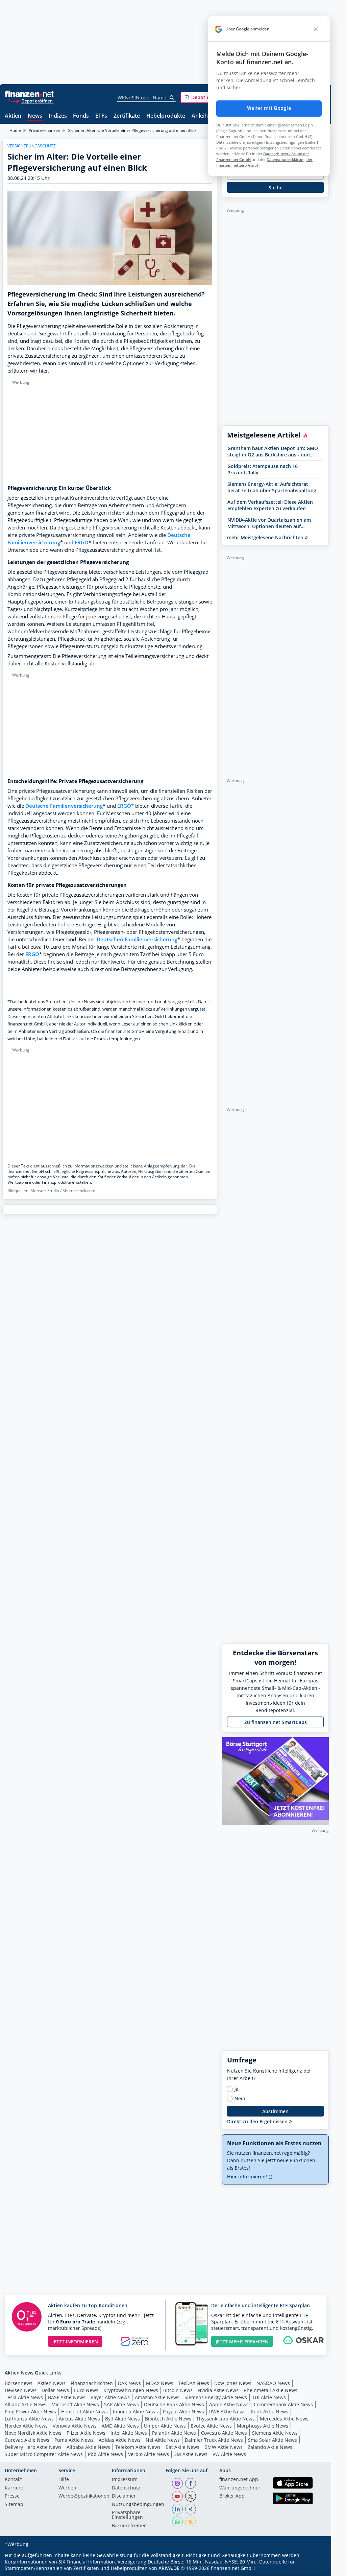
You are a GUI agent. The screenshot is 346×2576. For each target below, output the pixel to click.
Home (15, 130)
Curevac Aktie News (27, 2440)
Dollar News (55, 2390)
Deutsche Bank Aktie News (174, 2404)
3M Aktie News (191, 2454)
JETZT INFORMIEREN (75, 2342)
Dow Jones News (233, 2383)
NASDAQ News (273, 2383)
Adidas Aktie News (120, 2440)
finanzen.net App (239, 2480)
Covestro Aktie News (224, 2433)
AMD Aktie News (120, 2426)
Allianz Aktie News (26, 2404)
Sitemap (14, 2505)
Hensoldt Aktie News (84, 2412)
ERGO (82, 542)
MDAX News (160, 2383)
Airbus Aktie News (79, 2419)
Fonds (81, 116)
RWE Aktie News (227, 2412)
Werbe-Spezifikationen (84, 2496)
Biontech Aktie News (168, 2419)
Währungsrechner (240, 2488)
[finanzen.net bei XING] (191, 2509)
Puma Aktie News (74, 2440)
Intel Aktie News (129, 2433)
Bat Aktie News (182, 2447)
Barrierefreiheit (129, 2526)
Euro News (86, 2390)
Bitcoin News (178, 2390)
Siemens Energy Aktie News (216, 2397)
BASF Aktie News (67, 2397)
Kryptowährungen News (131, 2390)
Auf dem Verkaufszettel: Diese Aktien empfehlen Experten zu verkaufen (270, 505)
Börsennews (19, 2383)
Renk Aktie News (269, 2412)
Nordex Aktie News (26, 2426)
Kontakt (13, 2480)
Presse (12, 2496)
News (35, 116)
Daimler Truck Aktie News (214, 2440)
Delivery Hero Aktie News (33, 2447)
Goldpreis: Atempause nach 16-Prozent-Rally (263, 469)
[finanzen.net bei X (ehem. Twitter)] (191, 2496)
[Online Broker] (30, 101)
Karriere (14, 2488)
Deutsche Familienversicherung (64, 806)
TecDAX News (194, 2383)
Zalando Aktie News (270, 2447)
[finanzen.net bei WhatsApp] (177, 2522)
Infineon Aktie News (135, 2412)
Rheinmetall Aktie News (270, 2390)
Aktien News (52, 2383)
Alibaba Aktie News (88, 2447)
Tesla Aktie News (24, 2397)
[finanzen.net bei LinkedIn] (177, 2509)
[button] (206, 97)
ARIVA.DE (169, 2568)
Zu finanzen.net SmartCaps (276, 1722)
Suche (276, 187)
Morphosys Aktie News (263, 2426)
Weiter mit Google (269, 108)
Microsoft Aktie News (75, 2404)
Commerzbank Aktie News (283, 2404)
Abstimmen (275, 2111)
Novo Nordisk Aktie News (33, 2433)
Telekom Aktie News (138, 2447)
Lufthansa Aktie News (29, 2419)
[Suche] (172, 98)
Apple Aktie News (229, 2404)
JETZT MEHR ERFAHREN (242, 2342)
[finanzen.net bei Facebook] (191, 2483)
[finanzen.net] (29, 94)
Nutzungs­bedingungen (138, 2505)
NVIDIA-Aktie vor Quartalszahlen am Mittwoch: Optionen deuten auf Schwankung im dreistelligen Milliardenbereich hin (269, 523)
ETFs (101, 116)
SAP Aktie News (121, 2404)
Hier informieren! (248, 2177)
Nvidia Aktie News (218, 2390)
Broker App (232, 2496)
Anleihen (203, 116)
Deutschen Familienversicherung (137, 939)
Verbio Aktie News (149, 2454)
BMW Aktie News (224, 2447)
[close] (316, 29)
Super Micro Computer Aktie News (44, 2454)
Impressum (125, 2480)
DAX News (129, 2383)
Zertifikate (127, 116)
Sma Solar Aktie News (273, 2440)
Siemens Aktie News (275, 2433)
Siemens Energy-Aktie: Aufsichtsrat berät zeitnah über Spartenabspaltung (272, 487)
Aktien (13, 116)
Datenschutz (126, 2488)
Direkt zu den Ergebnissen (258, 2121)
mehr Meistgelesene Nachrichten (266, 537)
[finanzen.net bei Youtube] (177, 2496)
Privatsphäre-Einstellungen (127, 2515)
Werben (67, 2488)
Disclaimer (124, 2496)
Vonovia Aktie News (75, 2426)
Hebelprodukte (166, 116)
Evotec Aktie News (211, 2426)
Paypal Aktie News (183, 2412)
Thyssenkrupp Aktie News (226, 2419)
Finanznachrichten (92, 2383)
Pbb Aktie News (105, 2454)
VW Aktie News (229, 2454)
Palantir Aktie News (174, 2433)
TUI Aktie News (269, 2397)
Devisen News (21, 2390)
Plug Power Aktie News (30, 2412)
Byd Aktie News (122, 2419)
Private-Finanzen (44, 130)
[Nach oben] (315, 2569)
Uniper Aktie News (165, 2426)
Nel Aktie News (163, 2440)
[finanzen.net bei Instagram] (177, 2483)
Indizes (58, 116)
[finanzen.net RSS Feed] (191, 2522)
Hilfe (64, 2480)
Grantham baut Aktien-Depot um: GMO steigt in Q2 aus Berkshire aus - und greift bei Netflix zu (273, 451)
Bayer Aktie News (110, 2397)
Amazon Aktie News (157, 2397)
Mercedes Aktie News (284, 2419)
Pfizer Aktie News (86, 2433)
